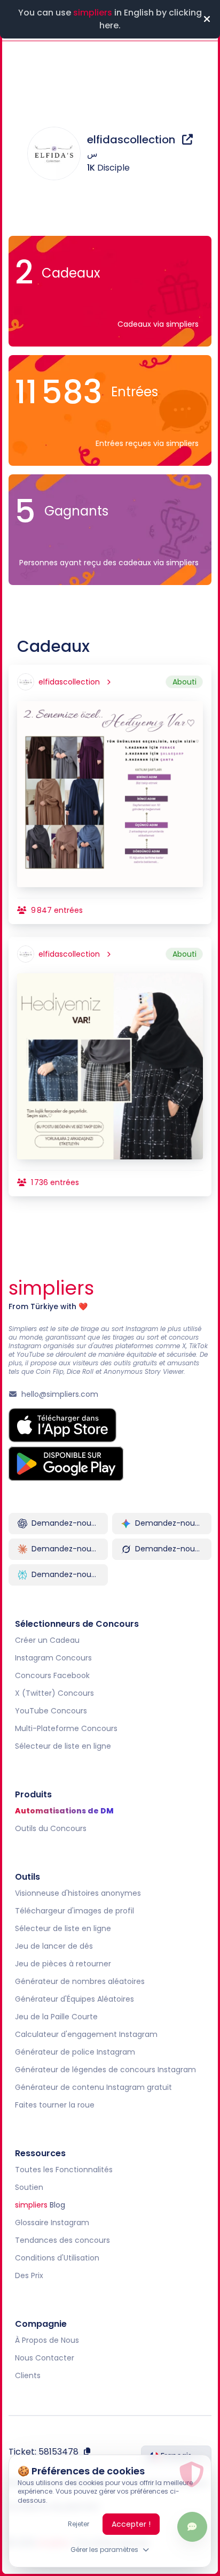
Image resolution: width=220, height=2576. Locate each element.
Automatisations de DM (64, 1811)
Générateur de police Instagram (75, 2052)
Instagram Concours (53, 1658)
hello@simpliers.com (60, 1394)
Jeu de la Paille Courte (56, 2017)
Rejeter (78, 2524)
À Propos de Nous (47, 2340)
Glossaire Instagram (52, 2223)
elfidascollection (132, 140)
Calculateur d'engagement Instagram (86, 2034)
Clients (28, 2375)
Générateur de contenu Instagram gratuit (93, 2087)
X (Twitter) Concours (54, 1693)
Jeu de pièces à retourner (63, 1964)
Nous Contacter (45, 2358)
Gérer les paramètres (104, 2550)
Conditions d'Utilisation (57, 2258)
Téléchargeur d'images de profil (74, 1911)
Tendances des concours (62, 2240)
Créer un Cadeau (47, 1640)
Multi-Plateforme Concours (66, 1728)
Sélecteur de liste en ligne (63, 1746)
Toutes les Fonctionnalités (64, 2170)
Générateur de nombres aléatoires (80, 1981)
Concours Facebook (52, 1675)
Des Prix (29, 2275)
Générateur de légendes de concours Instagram (105, 2070)
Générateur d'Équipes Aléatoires (74, 1999)
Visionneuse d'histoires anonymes (78, 1893)
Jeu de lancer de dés (54, 1946)
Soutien (29, 2187)
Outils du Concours (51, 1828)
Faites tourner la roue (55, 2105)
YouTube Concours (51, 1711)
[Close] (207, 19)
